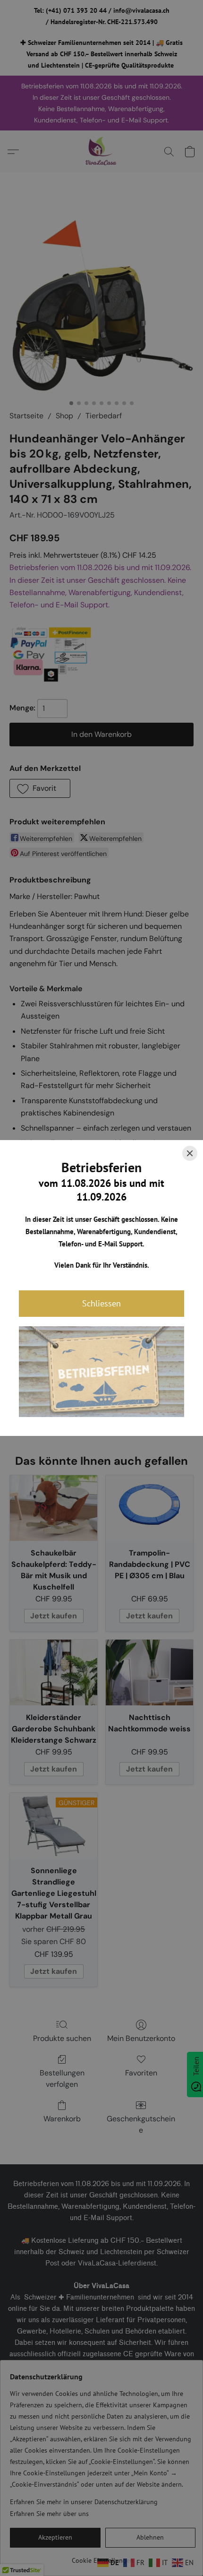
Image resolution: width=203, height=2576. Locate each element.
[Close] (190, 1153)
